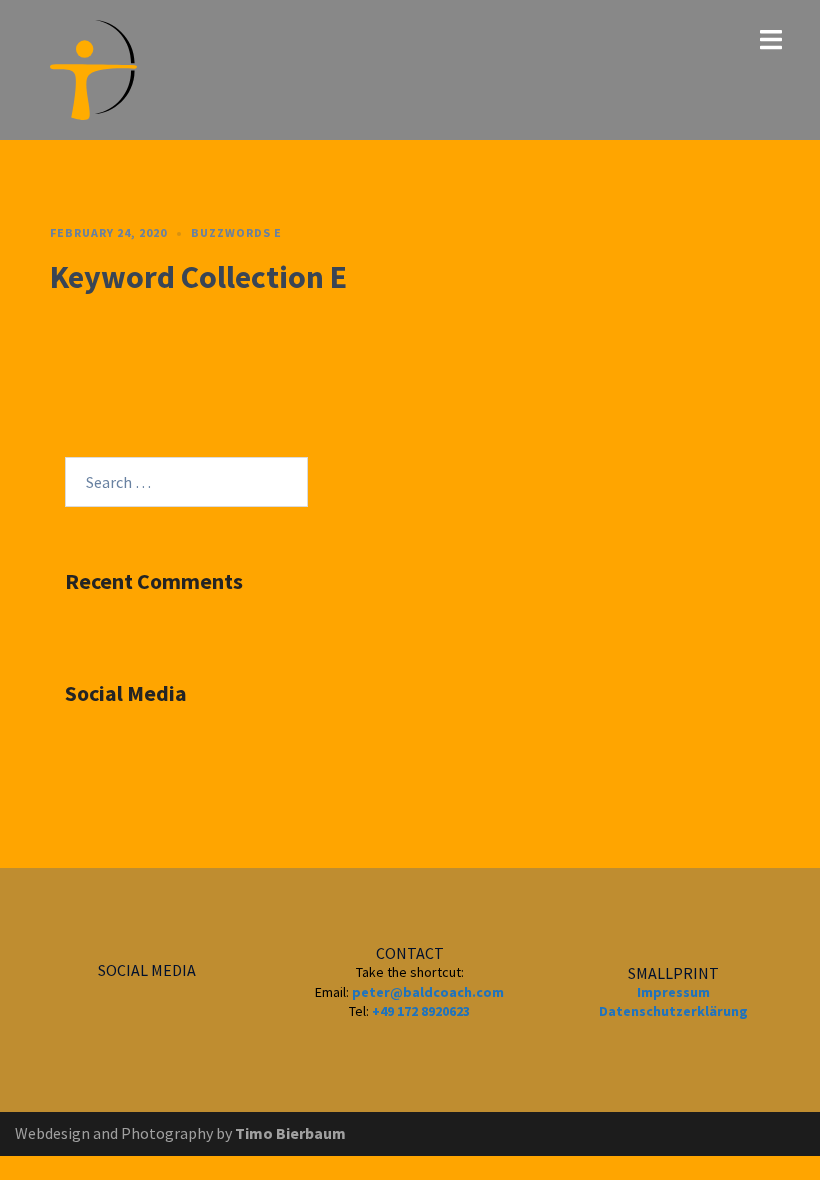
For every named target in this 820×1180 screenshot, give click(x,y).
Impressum (673, 992)
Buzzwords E (236, 232)
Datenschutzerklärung (673, 1011)
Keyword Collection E (198, 277)
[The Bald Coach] (93, 68)
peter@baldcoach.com (428, 992)
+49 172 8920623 (421, 1011)
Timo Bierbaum (290, 1133)
